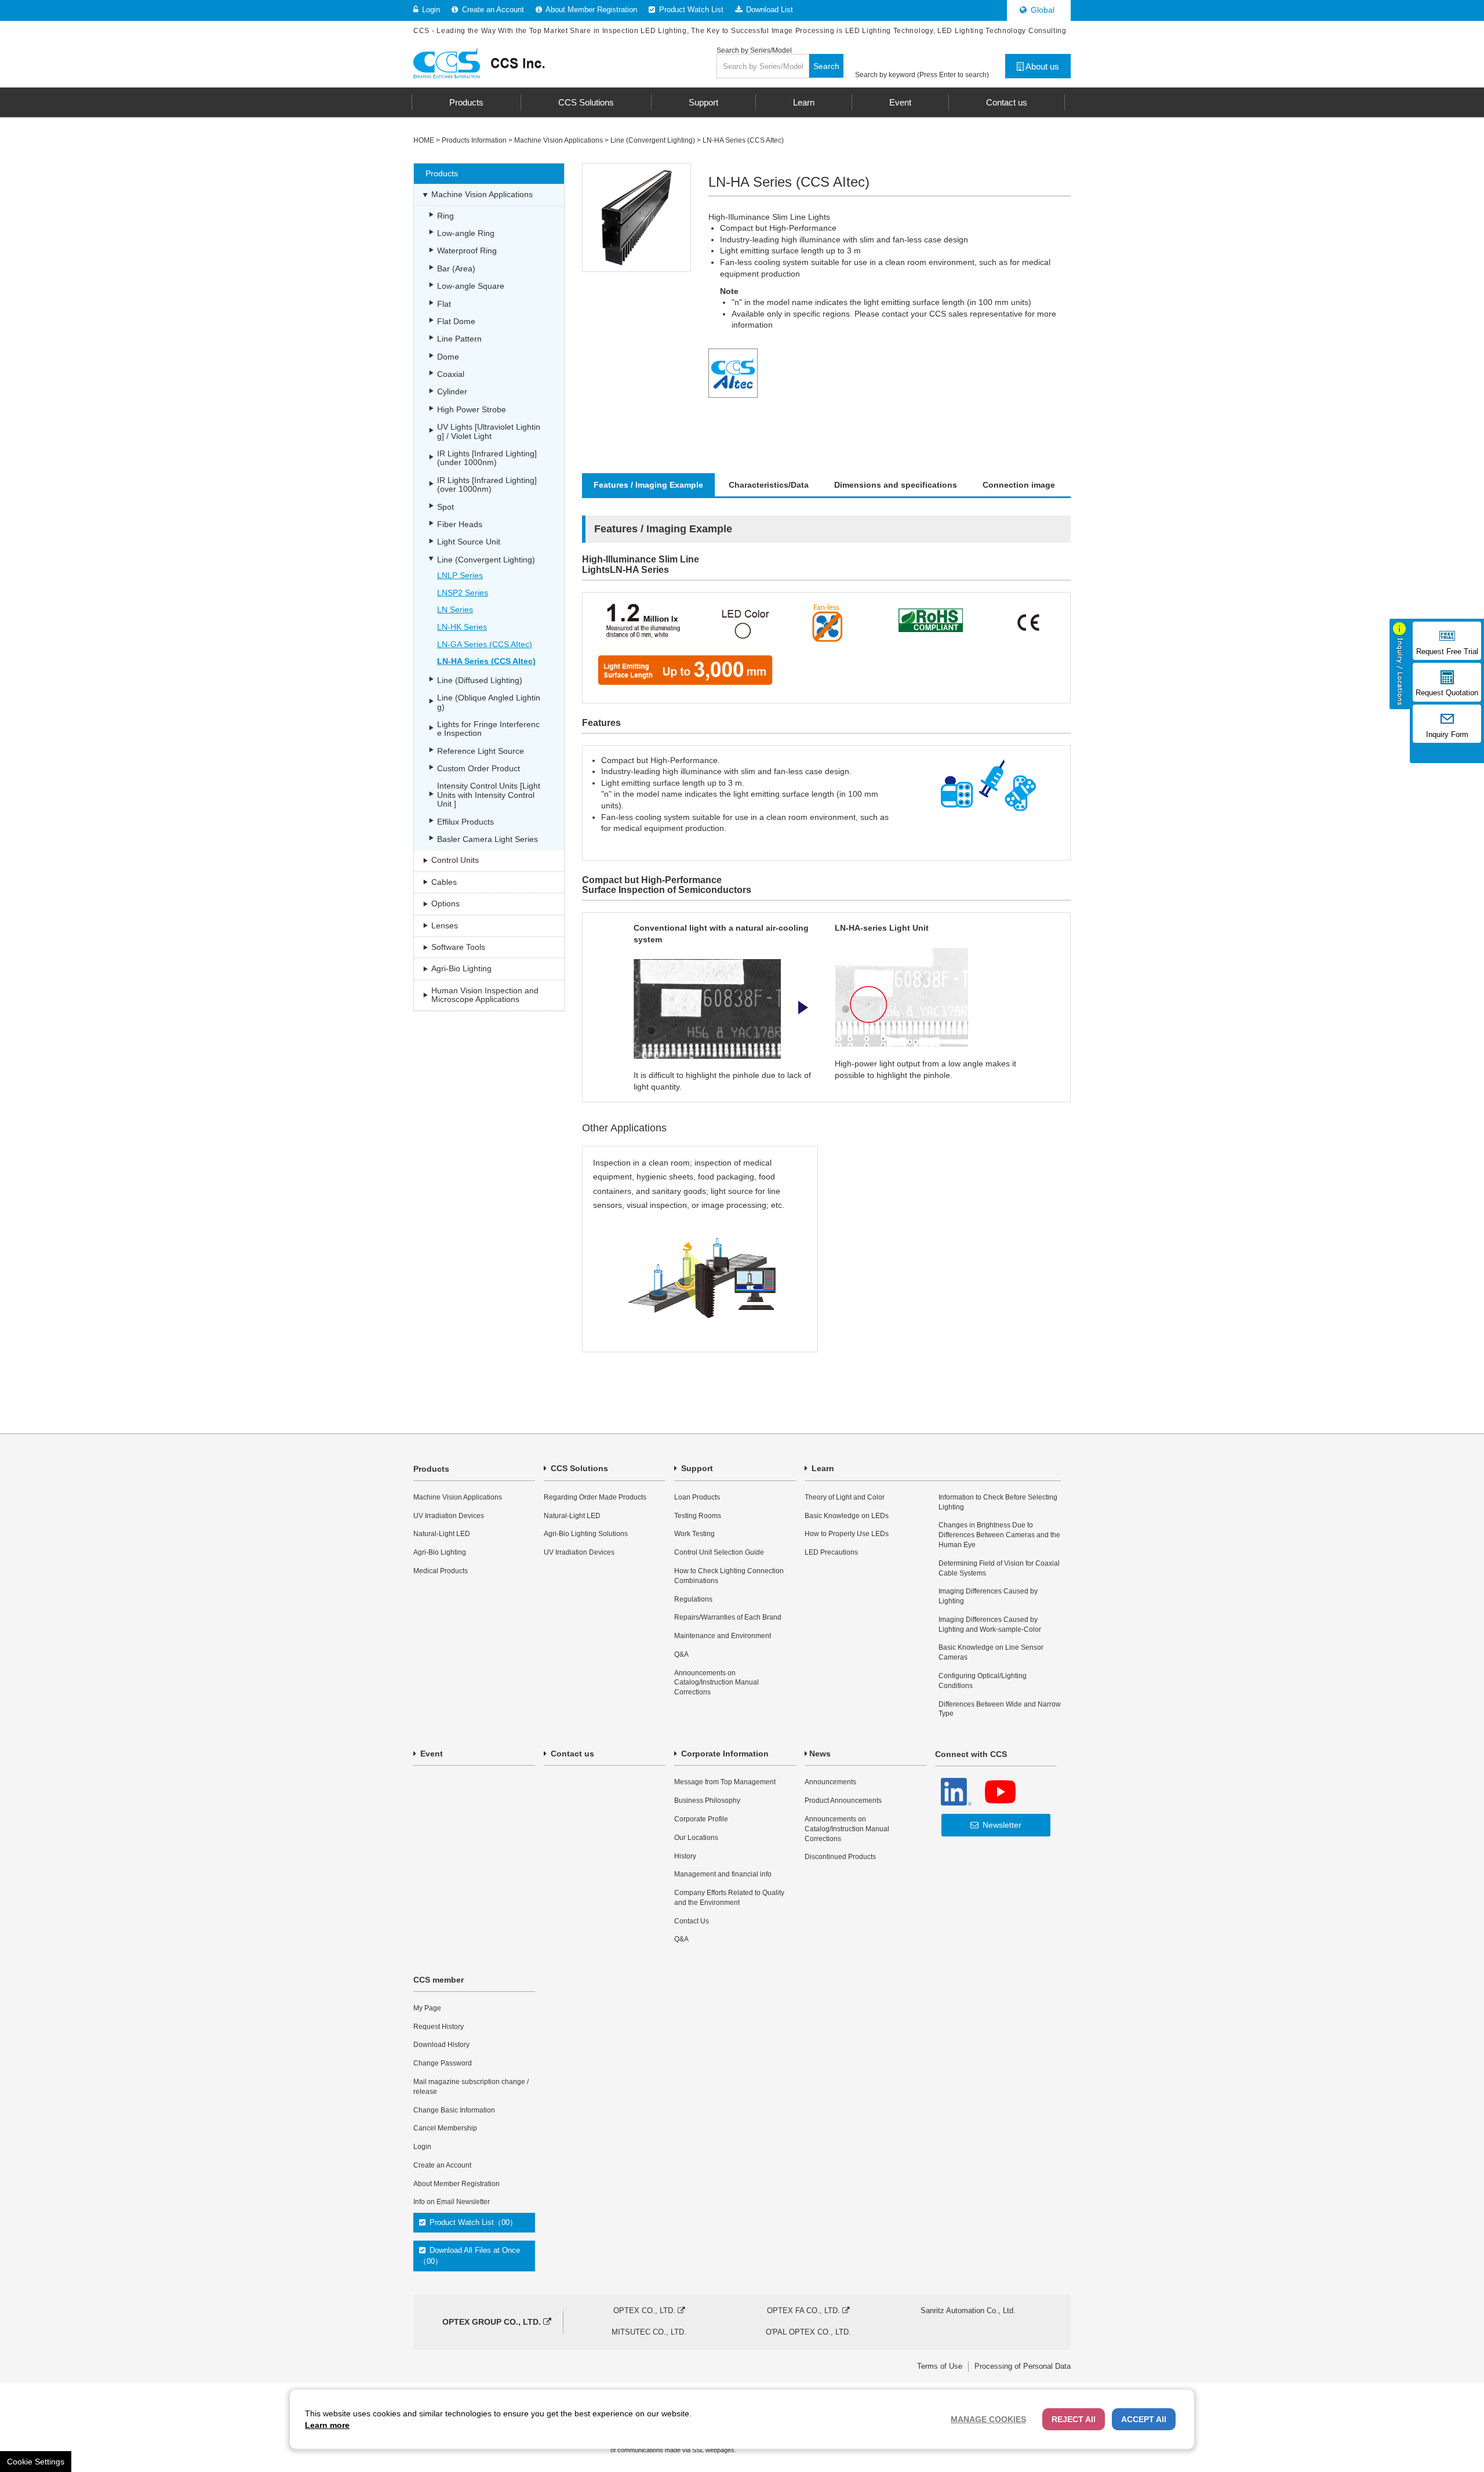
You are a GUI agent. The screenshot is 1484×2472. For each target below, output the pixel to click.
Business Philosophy (707, 1801)
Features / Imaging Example (648, 485)
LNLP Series (460, 575)
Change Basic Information (454, 2110)
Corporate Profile (701, 1819)
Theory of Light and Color (845, 1497)
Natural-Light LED (442, 1534)
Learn (822, 1468)
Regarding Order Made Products (595, 1497)
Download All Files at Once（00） (470, 2255)
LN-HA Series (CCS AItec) (743, 140)
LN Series (455, 609)
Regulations (693, 1599)
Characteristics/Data (769, 485)
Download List (768, 10)
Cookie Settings (36, 2462)
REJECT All (1074, 2419)
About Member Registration (590, 10)
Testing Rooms (698, 1516)
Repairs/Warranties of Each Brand (728, 1617)
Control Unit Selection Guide (719, 1552)
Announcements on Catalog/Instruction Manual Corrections (716, 1683)
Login (430, 10)
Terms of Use (940, 2366)
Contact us (571, 1754)
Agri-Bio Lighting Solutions (586, 1534)
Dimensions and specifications (896, 485)
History (685, 1856)
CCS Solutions (578, 1468)
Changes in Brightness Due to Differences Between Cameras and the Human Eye (999, 1535)
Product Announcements (843, 1801)
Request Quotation (1447, 693)
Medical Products (441, 1571)
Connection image (1019, 485)
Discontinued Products (840, 1857)
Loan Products (697, 1497)
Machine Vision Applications (559, 140)
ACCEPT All (1144, 2419)
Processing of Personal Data (1023, 2366)
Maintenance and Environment (723, 1636)
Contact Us (692, 1921)
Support (696, 1468)
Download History (441, 2045)
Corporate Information (724, 1754)
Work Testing (694, 1534)
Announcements (830, 1782)
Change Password (443, 2063)
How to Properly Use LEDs (847, 1534)
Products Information (474, 140)
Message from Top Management (725, 1782)
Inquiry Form (1447, 735)
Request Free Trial (1447, 652)
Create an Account (492, 10)
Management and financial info (723, 1874)
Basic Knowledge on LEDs (847, 1516)
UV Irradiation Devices (449, 1516)
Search (826, 66)
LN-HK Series (462, 627)
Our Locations (696, 1838)
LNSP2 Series (463, 593)
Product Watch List (690, 10)
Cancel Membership (445, 2128)
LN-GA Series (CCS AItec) (485, 644)
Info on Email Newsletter (452, 2202)
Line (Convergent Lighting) (653, 140)
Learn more (327, 2425)
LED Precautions (831, 1552)
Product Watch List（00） (472, 2222)
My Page (427, 2008)
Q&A (681, 1654)
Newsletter (1001, 1825)
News (820, 1754)
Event (430, 1754)
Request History (439, 2027)
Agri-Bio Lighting (440, 1552)
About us (1041, 66)
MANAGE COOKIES (988, 2419)
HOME (424, 140)
